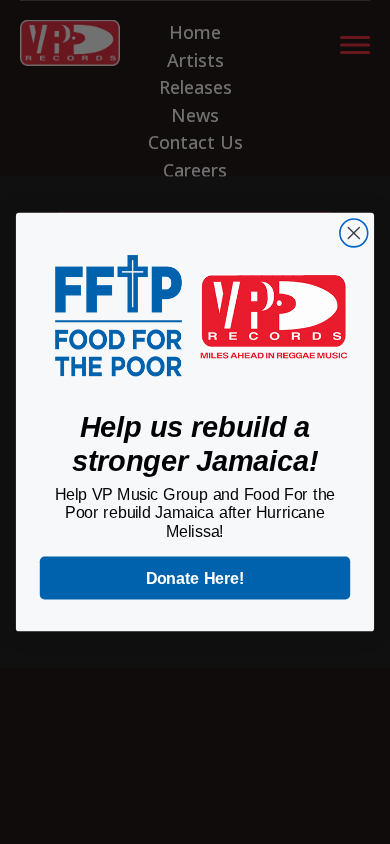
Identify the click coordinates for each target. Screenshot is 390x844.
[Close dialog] (354, 233)
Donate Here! (195, 578)
